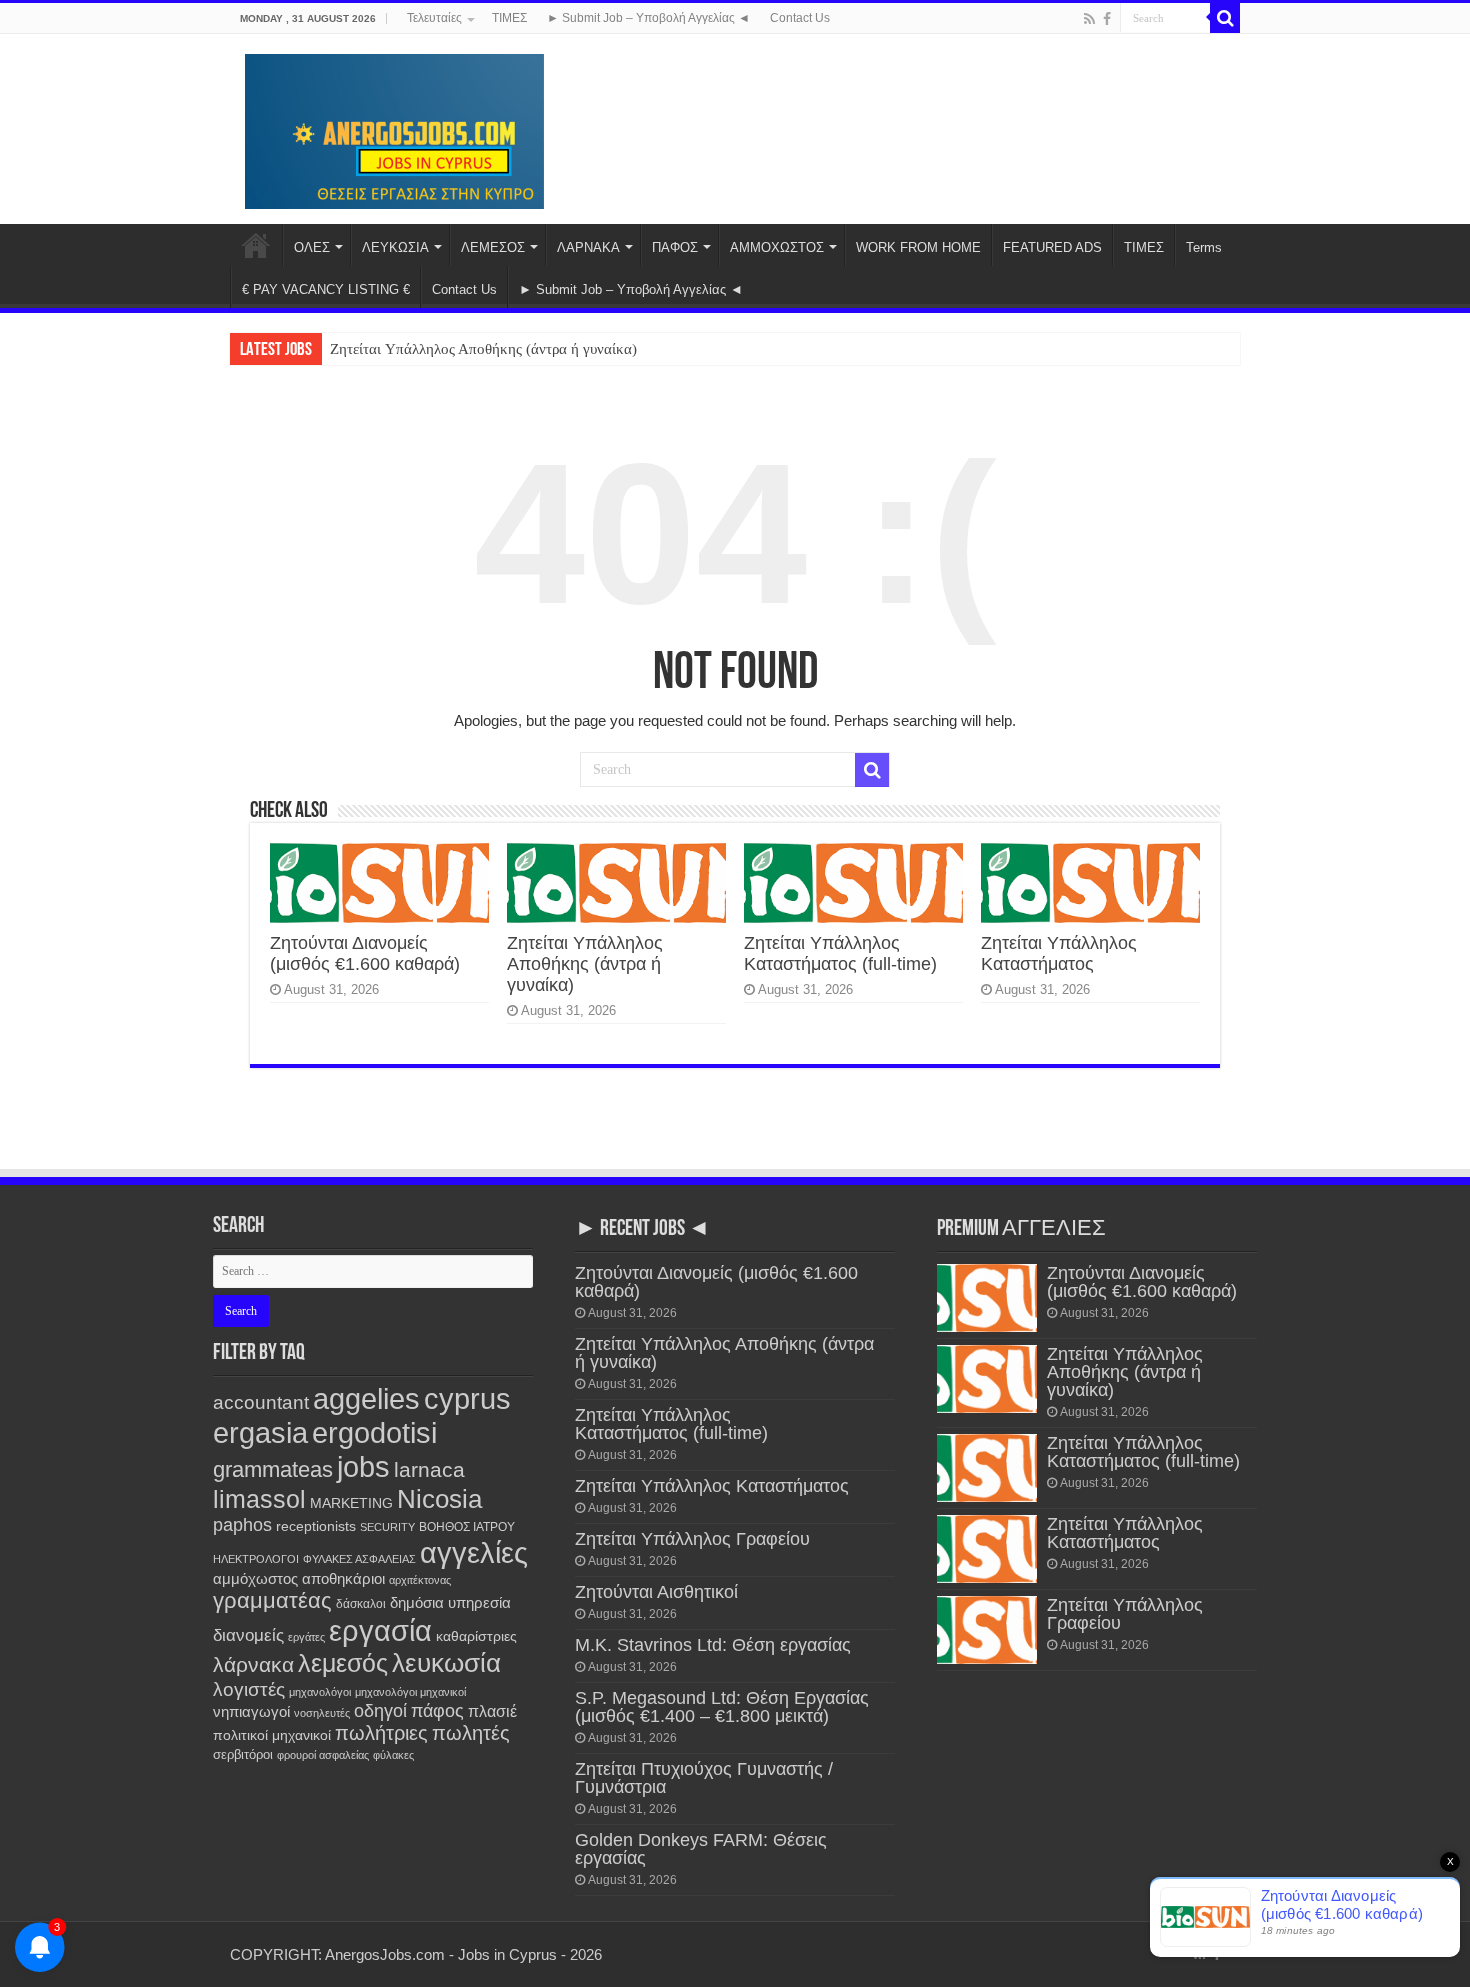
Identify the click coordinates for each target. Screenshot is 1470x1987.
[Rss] (1089, 19)
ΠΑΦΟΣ (675, 247)
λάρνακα (253, 1664)
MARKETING (351, 1503)
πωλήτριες (381, 1733)
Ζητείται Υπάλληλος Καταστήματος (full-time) (840, 953)
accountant (261, 1402)
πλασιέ (492, 1711)
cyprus (467, 1398)
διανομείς (248, 1635)
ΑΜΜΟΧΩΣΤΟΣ (777, 247)
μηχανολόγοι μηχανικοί (410, 1692)
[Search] (1225, 18)
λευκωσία (446, 1663)
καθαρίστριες (476, 1636)
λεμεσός (343, 1663)
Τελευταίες (434, 18)
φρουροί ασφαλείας (323, 1755)
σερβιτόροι (243, 1754)
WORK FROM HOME (918, 247)
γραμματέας (272, 1600)
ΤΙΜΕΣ (509, 18)
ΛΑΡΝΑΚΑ (588, 247)
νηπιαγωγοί (251, 1712)
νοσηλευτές (322, 1713)
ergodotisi (374, 1432)
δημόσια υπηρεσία (450, 1602)
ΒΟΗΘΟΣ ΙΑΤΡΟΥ (467, 1527)
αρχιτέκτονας (420, 1580)
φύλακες (393, 1755)
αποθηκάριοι (343, 1578)
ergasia (260, 1432)
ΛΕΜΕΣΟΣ (493, 247)
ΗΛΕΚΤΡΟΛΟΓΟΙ (256, 1559)
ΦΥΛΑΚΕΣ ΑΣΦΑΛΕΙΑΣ (359, 1559)
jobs (363, 1466)
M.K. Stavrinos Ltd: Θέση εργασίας (713, 1645)
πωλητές (471, 1733)
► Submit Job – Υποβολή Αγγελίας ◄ (648, 18)
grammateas (273, 1469)
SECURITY (387, 1527)
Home (256, 245)
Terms (1204, 247)
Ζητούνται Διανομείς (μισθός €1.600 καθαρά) (365, 953)
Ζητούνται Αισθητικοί (656, 1592)
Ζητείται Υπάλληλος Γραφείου (692, 1539)
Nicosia (439, 1499)
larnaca (429, 1469)
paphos (242, 1525)
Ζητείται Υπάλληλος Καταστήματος (1059, 953)
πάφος (437, 1711)
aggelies (366, 1398)
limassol (259, 1499)
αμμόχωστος (255, 1578)
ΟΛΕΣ (312, 247)
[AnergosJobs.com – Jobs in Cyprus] (395, 128)
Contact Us (800, 18)
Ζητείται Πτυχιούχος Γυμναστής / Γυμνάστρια (704, 1778)
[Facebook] (1107, 19)
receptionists (316, 1526)
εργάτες (306, 1637)
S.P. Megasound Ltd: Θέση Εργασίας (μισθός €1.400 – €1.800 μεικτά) (722, 1707)
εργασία (380, 1630)
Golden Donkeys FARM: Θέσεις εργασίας (701, 1849)
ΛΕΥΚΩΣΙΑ (395, 247)
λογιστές (249, 1689)
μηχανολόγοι (320, 1692)
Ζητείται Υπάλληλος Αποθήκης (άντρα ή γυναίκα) (483, 349)
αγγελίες (474, 1552)
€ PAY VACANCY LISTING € (326, 289)
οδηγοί (380, 1711)
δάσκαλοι (361, 1604)
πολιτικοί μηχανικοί (272, 1735)
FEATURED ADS (1052, 247)
